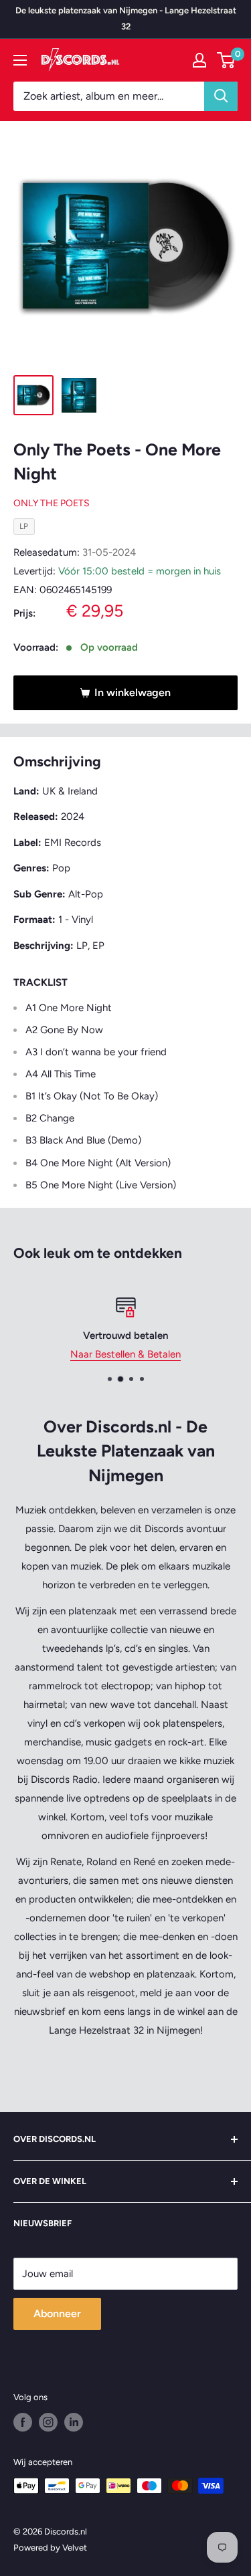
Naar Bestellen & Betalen (125, 1354)
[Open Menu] (20, 60)
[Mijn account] (199, 60)
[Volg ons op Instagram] (48, 2422)
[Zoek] (221, 96)
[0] (227, 60)
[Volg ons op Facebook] (23, 2422)
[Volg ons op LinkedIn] (74, 2422)
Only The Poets (52, 503)
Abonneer (57, 2314)
